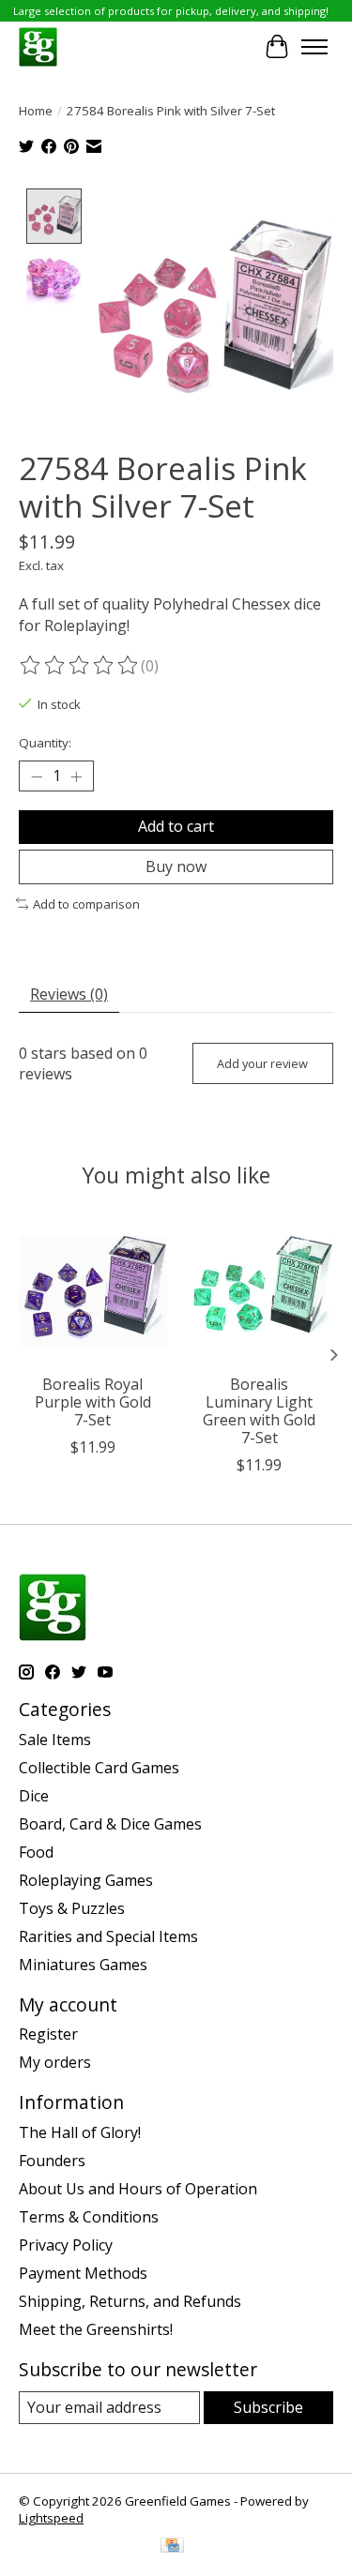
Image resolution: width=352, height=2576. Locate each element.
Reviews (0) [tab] (69, 994)
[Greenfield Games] (38, 46)
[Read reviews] (80, 666)
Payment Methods (83, 2273)
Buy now (176, 866)
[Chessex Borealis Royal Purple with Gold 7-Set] (93, 1290)
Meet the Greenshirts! (96, 2329)
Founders (52, 2161)
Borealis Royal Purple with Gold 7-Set (93, 1401)
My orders (55, 2062)
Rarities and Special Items (108, 1936)
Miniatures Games (83, 1965)
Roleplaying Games (86, 1880)
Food (36, 1852)
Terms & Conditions (89, 2217)
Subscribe (268, 2407)
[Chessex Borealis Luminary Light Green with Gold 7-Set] (260, 1290)
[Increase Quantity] (76, 776)
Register (48, 2034)
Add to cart (176, 826)
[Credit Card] (172, 2547)
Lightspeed (51, 2518)
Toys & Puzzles (72, 1908)
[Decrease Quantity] (37, 776)
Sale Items (55, 1740)
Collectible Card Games (99, 1768)
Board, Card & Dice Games (110, 1824)
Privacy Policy (66, 2245)
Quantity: (45, 743)
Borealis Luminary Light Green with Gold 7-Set (259, 1410)
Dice (34, 1796)
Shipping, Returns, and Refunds (130, 2301)
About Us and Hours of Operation (138, 2189)
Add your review (262, 1063)
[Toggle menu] (314, 47)
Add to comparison (86, 904)
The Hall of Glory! (80, 2132)
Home (36, 111)
